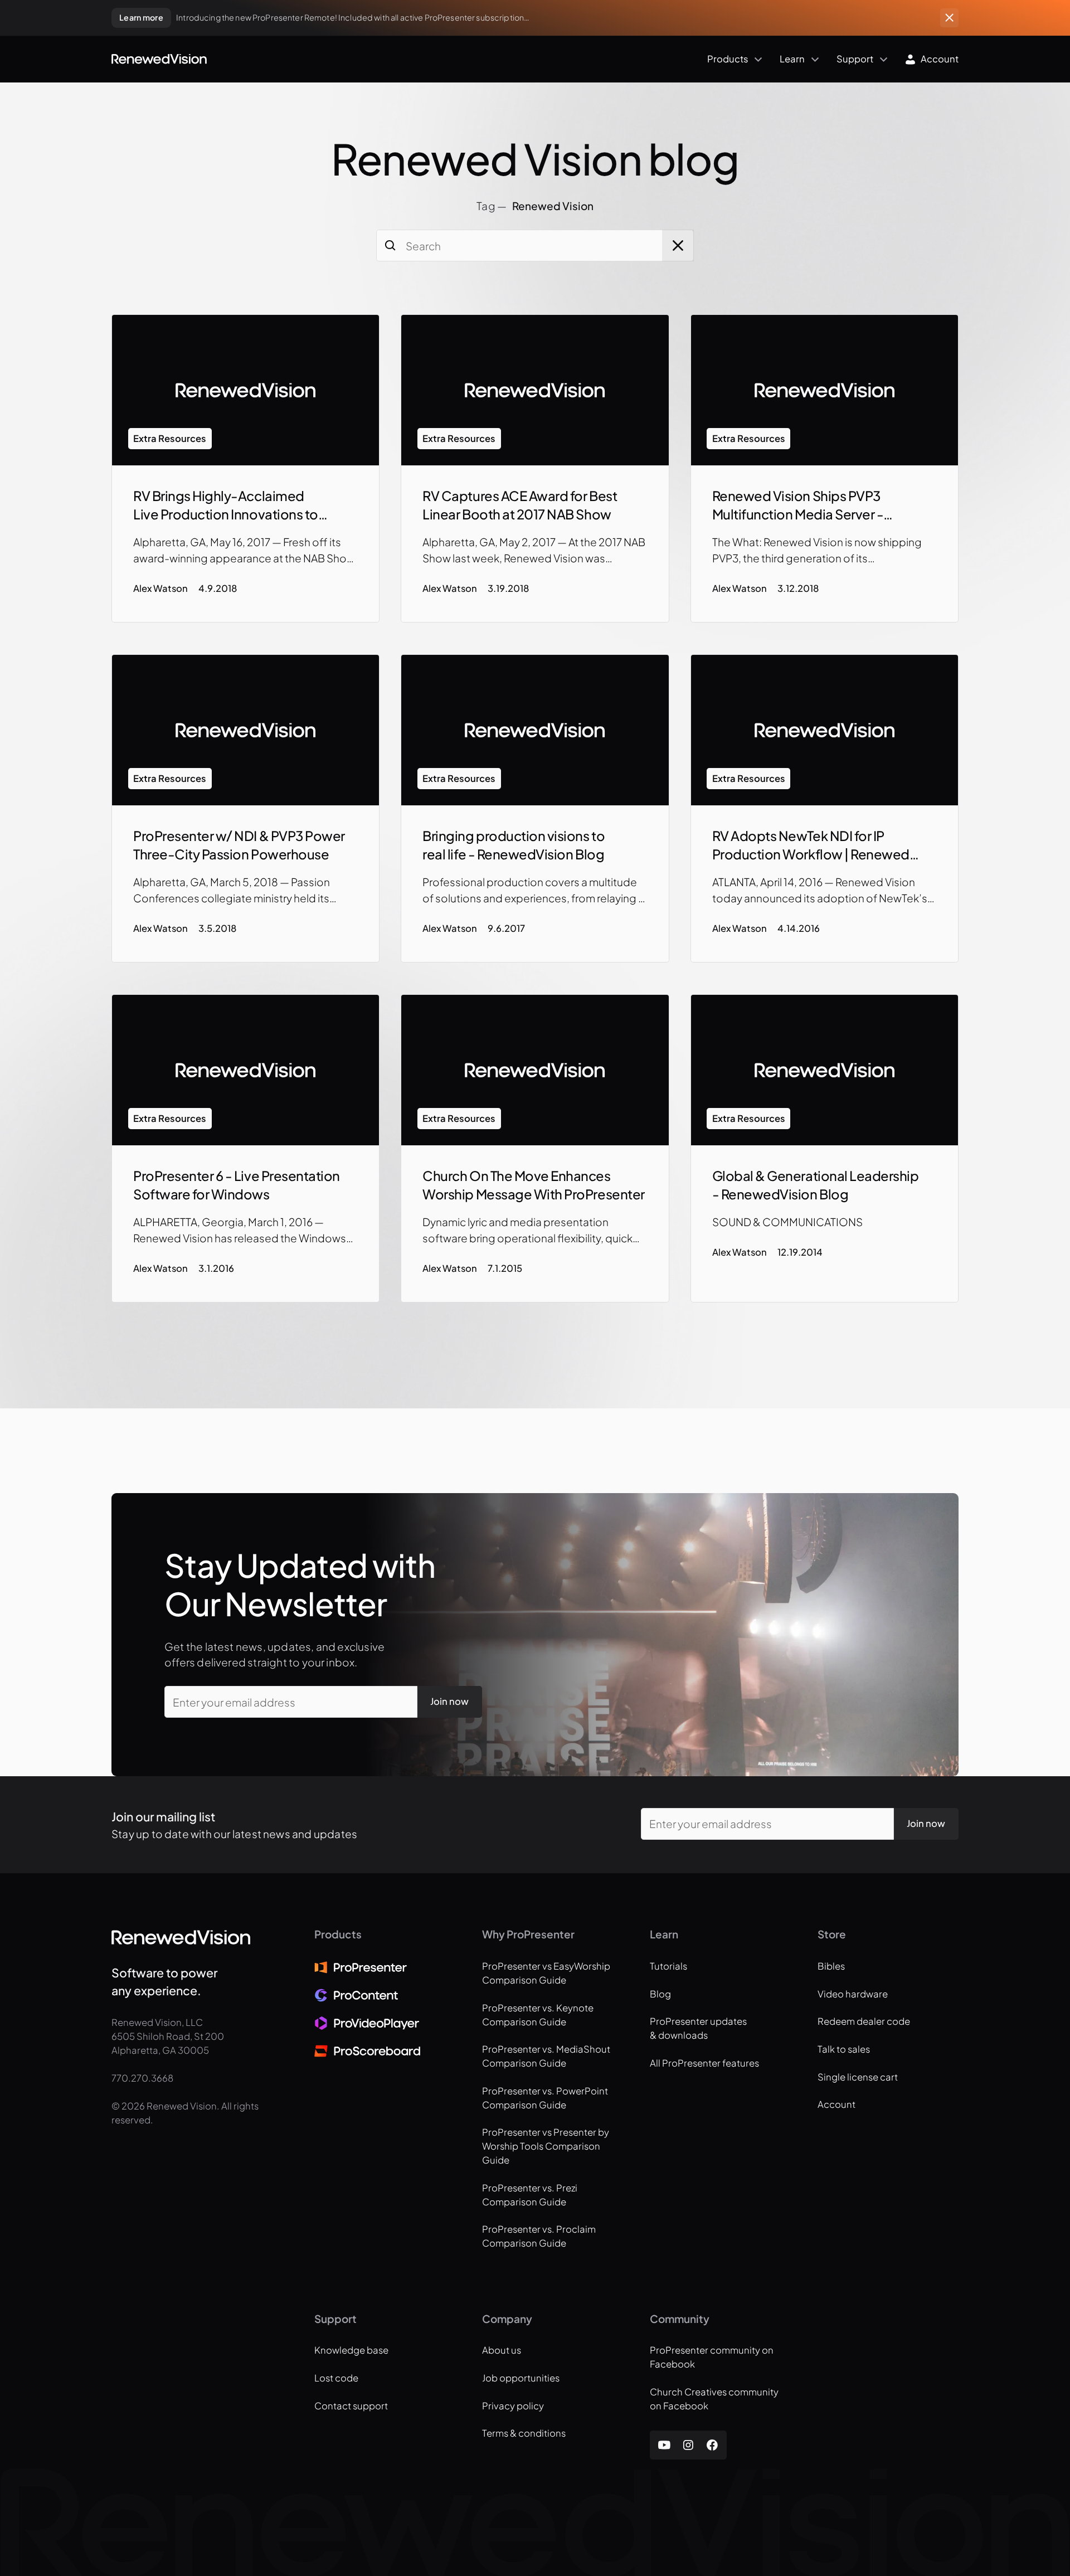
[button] (488, 59)
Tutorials (668, 1966)
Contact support (351, 2406)
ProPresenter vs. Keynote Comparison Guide (538, 2015)
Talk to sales (844, 2049)
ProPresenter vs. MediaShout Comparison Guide (546, 2056)
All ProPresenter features (704, 2063)
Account (836, 2104)
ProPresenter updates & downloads (698, 2028)
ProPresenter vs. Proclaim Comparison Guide (539, 2236)
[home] (159, 59)
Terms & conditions (524, 2433)
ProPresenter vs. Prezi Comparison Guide (530, 2195)
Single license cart (858, 2077)
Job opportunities (521, 2378)
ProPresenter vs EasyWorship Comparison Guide (546, 1973)
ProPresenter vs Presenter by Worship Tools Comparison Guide (546, 2146)
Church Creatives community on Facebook (714, 2399)
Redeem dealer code (864, 2021)
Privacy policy (513, 2406)
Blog (660, 1994)
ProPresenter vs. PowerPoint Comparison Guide (545, 2098)
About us (502, 2350)
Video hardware (853, 1994)
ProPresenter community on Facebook (712, 2357)
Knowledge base (351, 2350)
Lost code (336, 2378)
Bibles (831, 1966)
